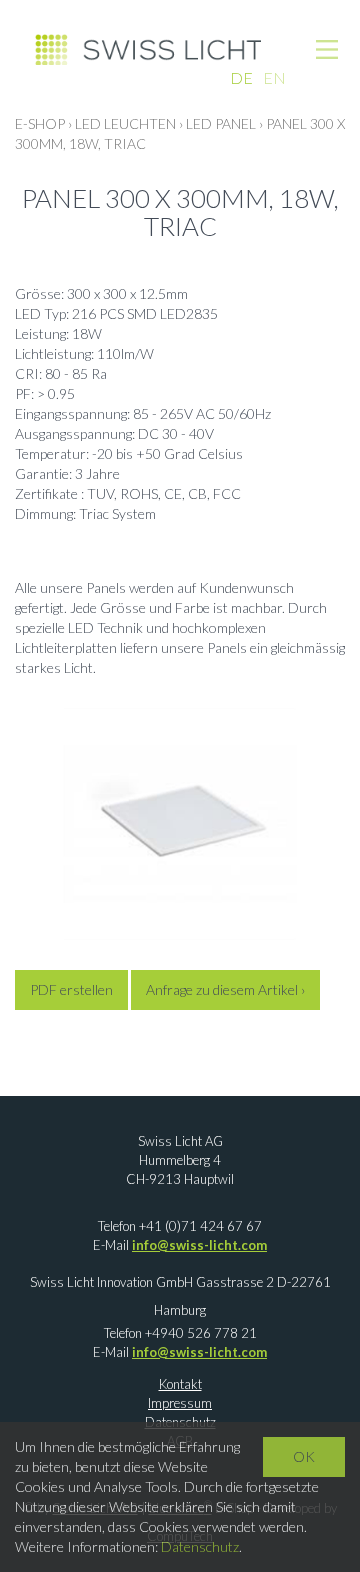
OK (304, 1456)
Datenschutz (200, 1546)
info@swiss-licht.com (199, 1245)
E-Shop (40, 123)
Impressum (180, 1403)
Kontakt (180, 1384)
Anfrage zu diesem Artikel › (225, 989)
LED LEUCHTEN (125, 123)
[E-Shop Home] (148, 48)
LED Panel (221, 123)
